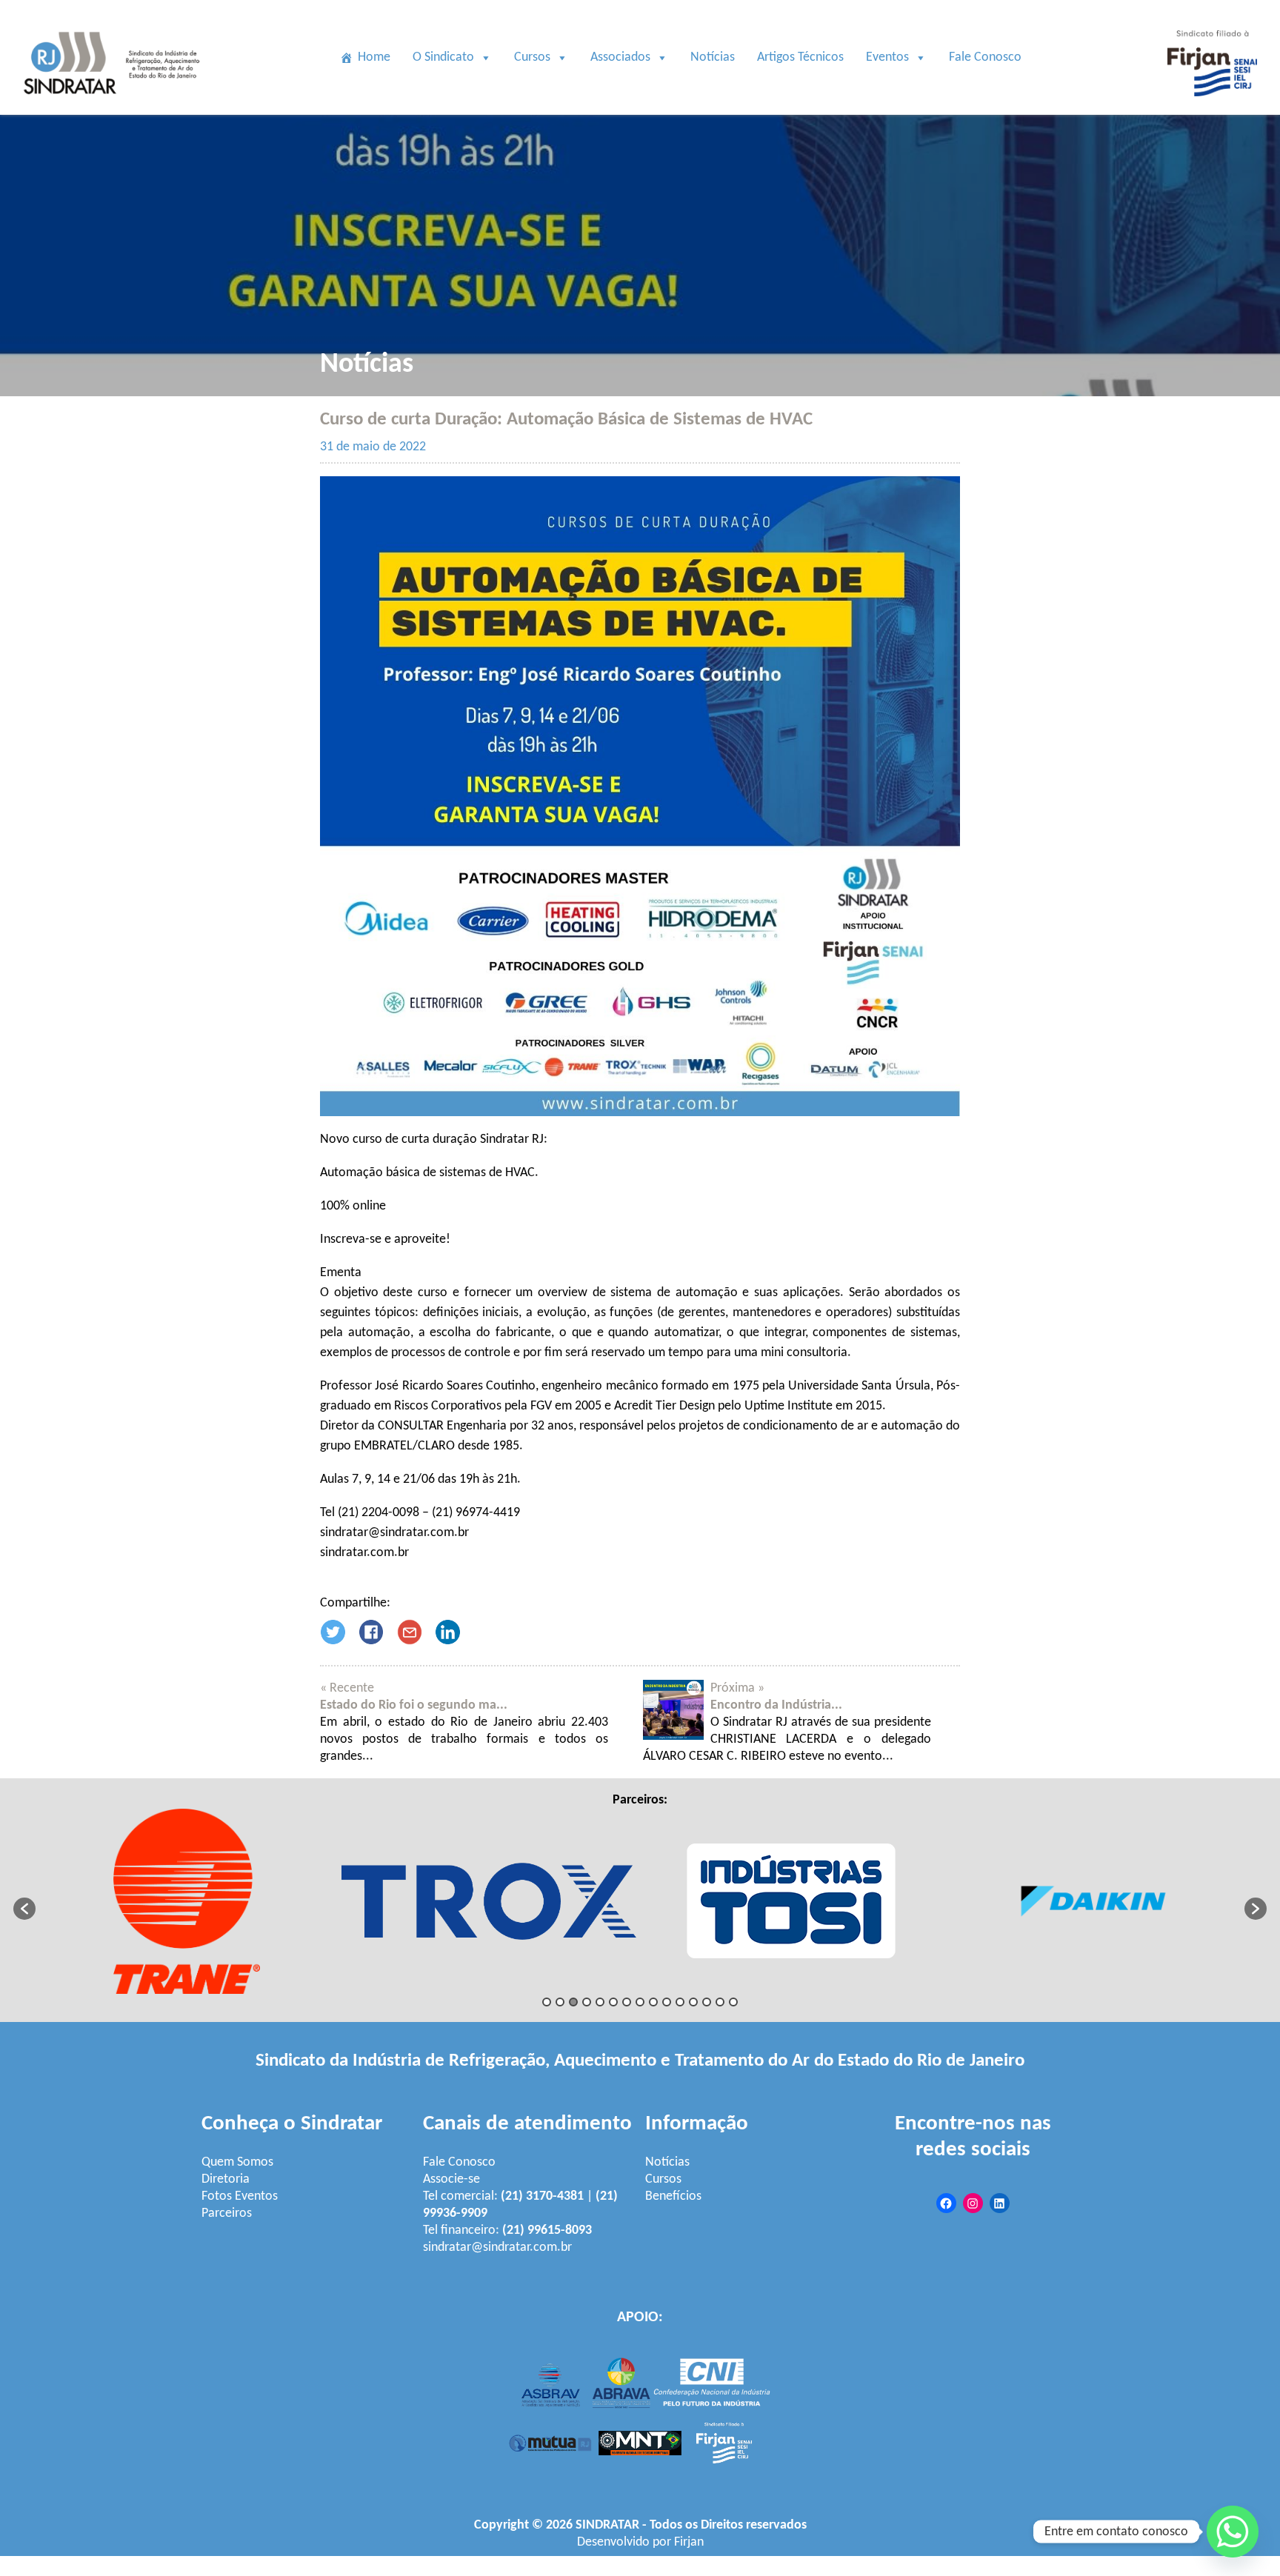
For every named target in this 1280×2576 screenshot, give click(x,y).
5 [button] (600, 2002)
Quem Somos (237, 2162)
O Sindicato (443, 57)
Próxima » (737, 1688)
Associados (620, 57)
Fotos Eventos (240, 2196)
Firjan (689, 2542)
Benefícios (673, 2196)
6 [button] (613, 2002)
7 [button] (627, 2002)
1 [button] (547, 2002)
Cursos (532, 57)
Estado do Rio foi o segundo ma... (414, 1705)
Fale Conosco (985, 57)
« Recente (347, 1688)
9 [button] (653, 2002)
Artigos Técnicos (800, 57)
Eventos (887, 57)
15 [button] (733, 2002)
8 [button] (640, 2002)
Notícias (713, 57)
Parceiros (227, 2213)
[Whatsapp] (1233, 2532)
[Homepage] (114, 106)
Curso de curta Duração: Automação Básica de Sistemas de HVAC (566, 420)
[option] (187, 1901)
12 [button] (693, 2002)
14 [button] (720, 2002)
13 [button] (707, 2002)
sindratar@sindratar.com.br (497, 2248)
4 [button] (587, 2002)
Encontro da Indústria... (776, 1705)
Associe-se (451, 2179)
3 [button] (573, 2002)
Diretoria (226, 2179)
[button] (24, 1909)
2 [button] (560, 2002)
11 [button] (680, 2002)
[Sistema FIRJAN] (1212, 106)
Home (374, 57)
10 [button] (667, 2002)
